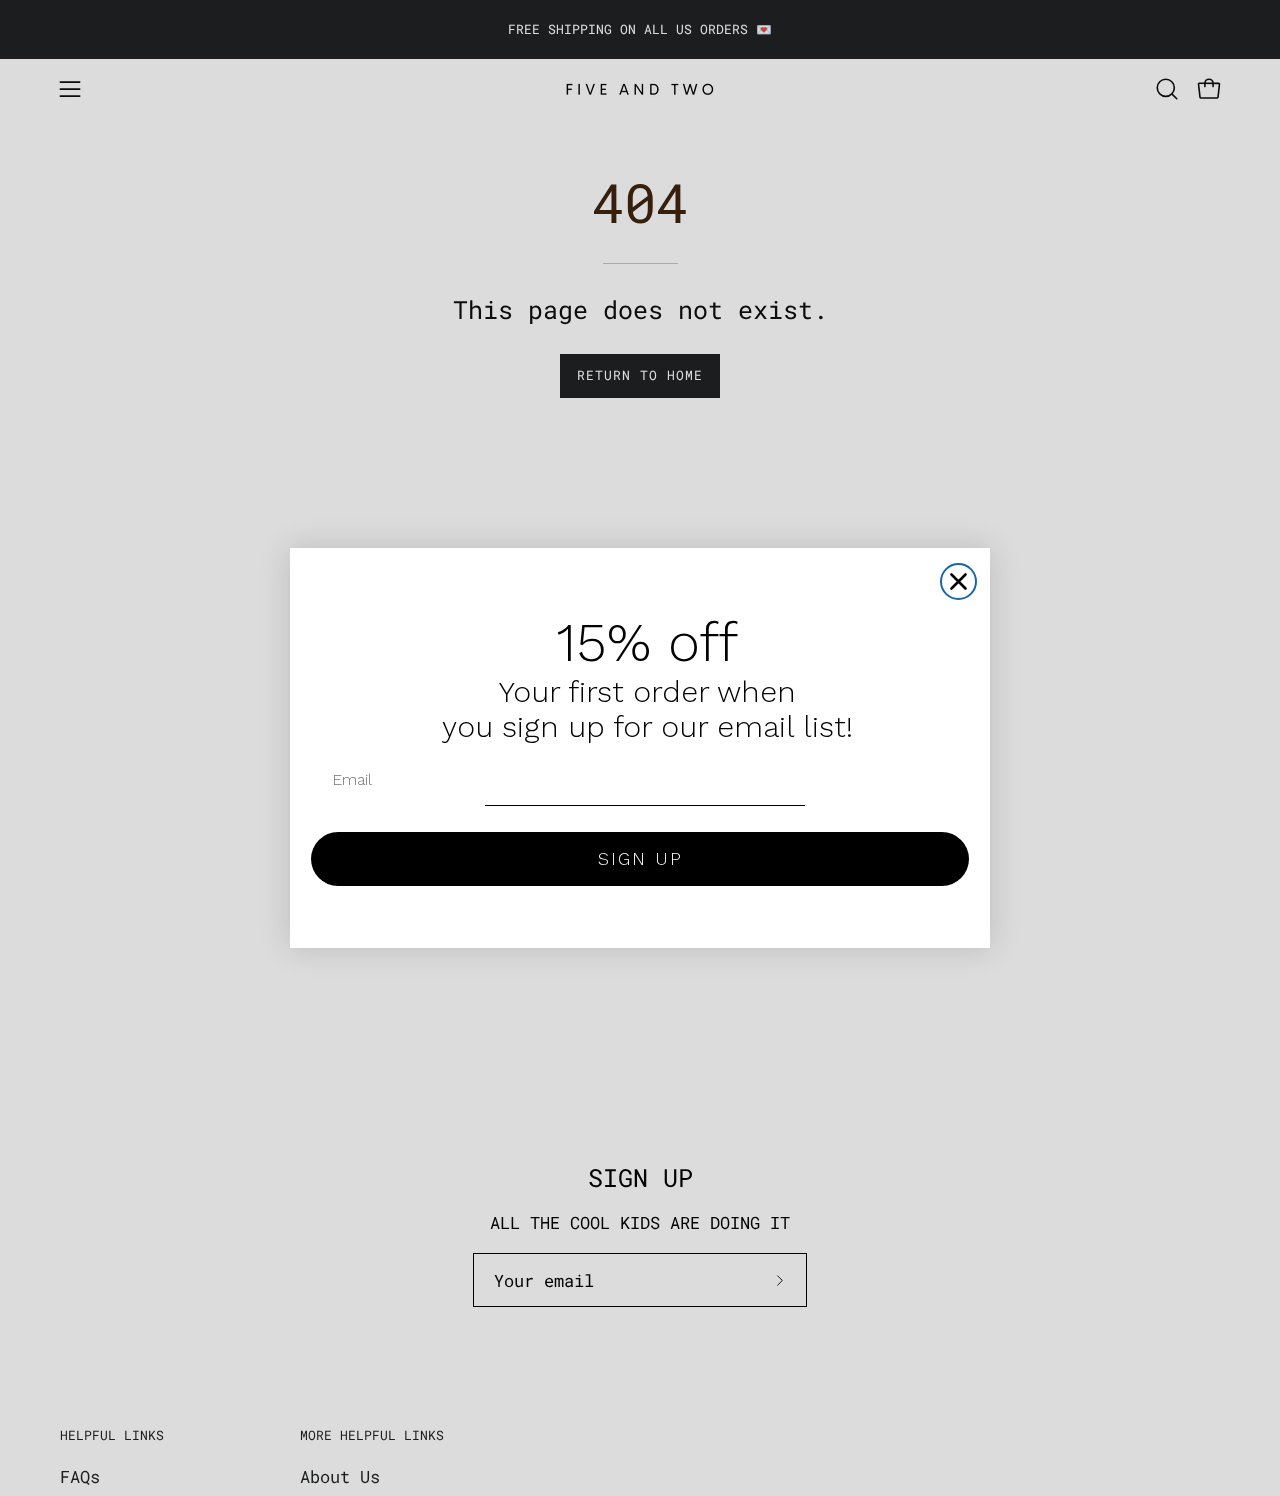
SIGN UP (640, 858)
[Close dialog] (958, 581)
